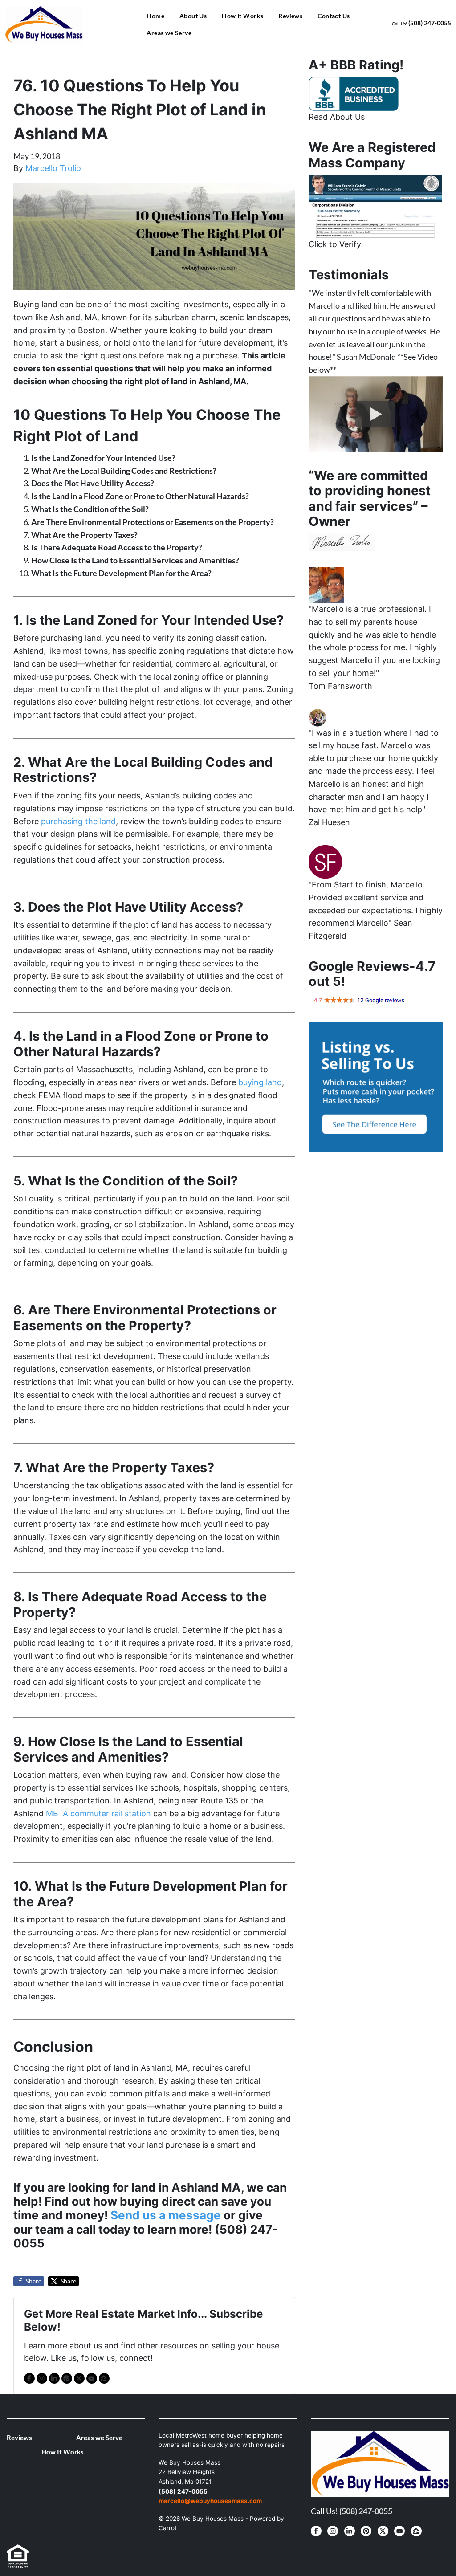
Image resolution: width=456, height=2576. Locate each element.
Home (155, 16)
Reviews (290, 16)
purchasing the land (77, 821)
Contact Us (334, 16)
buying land (260, 1082)
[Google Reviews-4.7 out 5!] (359, 1000)
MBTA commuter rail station (97, 1813)
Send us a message (166, 2215)
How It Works (242, 16)
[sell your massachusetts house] (375, 205)
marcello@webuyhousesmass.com (210, 2501)
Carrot (168, 2528)
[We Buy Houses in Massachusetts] (354, 93)
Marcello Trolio (53, 168)
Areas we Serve (169, 33)
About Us (193, 16)
